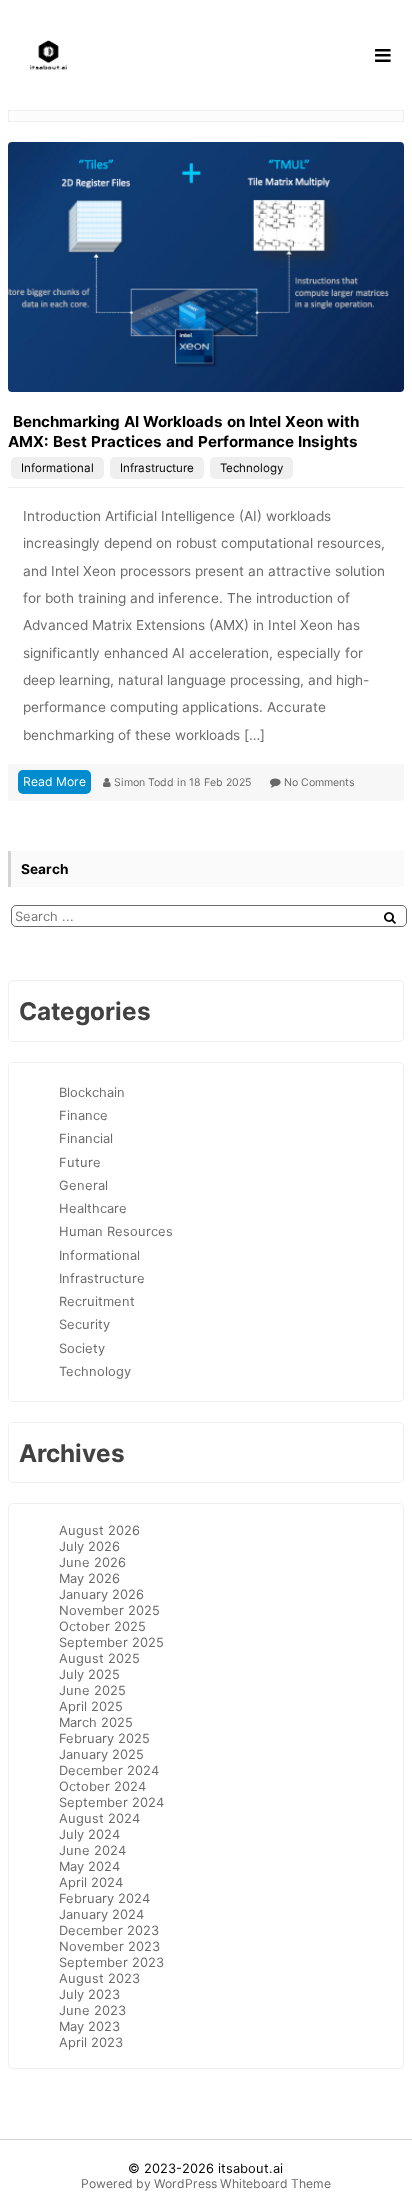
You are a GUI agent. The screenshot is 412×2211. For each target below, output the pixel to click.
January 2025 (101, 1754)
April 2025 (91, 1706)
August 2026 (99, 1530)
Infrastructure (157, 468)
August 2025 (99, 1658)
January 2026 (101, 1594)
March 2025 (96, 1722)
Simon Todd (145, 782)
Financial (86, 1138)
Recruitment (97, 1301)
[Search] (390, 917)
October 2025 (102, 1626)
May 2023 (89, 2026)
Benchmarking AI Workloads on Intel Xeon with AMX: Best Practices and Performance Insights (183, 431)
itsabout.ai (250, 2168)
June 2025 (92, 1690)
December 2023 (109, 1930)
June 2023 (92, 2010)
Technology (251, 468)
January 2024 (101, 1914)
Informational (57, 468)
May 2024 (89, 1866)
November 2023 (109, 1946)
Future (80, 1162)
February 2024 (104, 1898)
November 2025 (109, 1610)
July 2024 (89, 1834)
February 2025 (104, 1738)
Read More (54, 781)
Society (82, 1348)
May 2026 (89, 1578)
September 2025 (111, 1642)
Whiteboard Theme (275, 2183)
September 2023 (111, 1962)
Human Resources (116, 1231)
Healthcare (93, 1208)
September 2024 (111, 1802)
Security (84, 1324)
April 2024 (91, 1882)
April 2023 (91, 2042)
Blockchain (92, 1092)
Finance (83, 1115)
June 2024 (92, 1850)
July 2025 (89, 1674)
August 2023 (99, 1978)
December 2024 (109, 1770)
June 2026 (92, 1562)
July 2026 (89, 1546)
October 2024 (102, 1786)
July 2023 (89, 1994)
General (83, 1185)
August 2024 (99, 1818)
